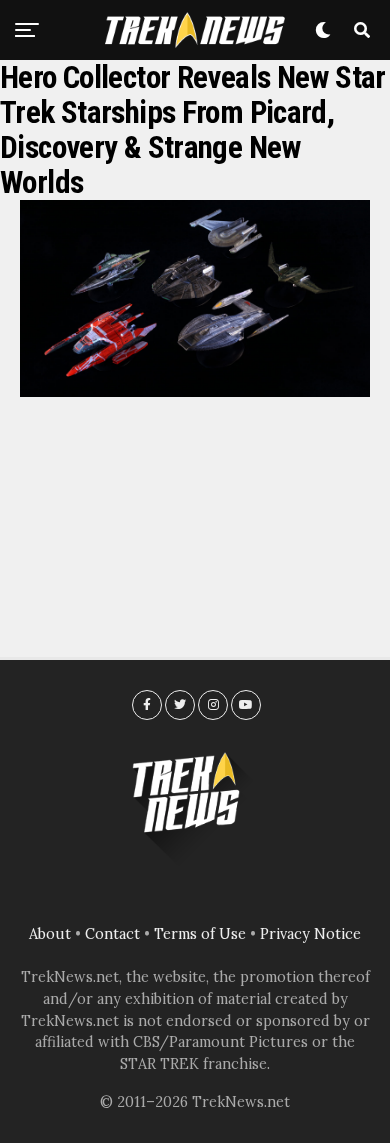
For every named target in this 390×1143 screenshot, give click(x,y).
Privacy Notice (310, 934)
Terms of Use (200, 934)
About (50, 934)
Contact (112, 934)
